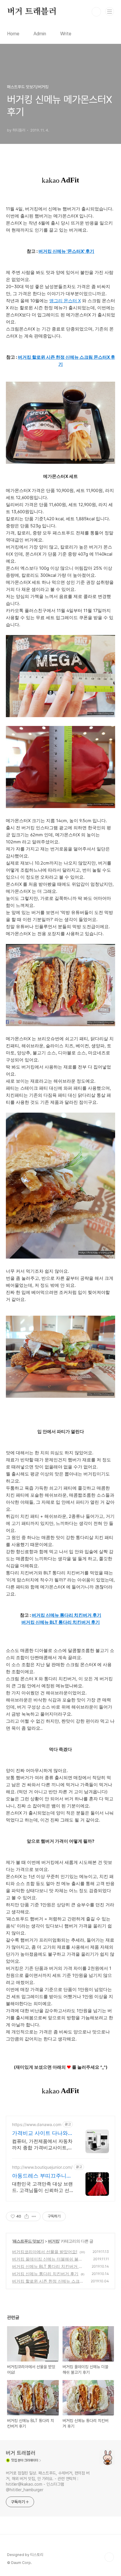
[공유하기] (27, 2216)
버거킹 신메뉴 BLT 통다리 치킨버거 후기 (61, 1622)
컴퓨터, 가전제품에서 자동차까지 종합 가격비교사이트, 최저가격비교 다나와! (42, 2144)
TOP (109, 2557)
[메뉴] (110, 11)
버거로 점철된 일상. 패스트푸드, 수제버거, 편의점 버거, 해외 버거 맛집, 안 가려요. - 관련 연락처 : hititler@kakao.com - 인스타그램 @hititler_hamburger (48, 2481)
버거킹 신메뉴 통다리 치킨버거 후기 (67, 1615)
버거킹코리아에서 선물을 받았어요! (45, 2252)
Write (66, 34)
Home (13, 34)
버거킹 (54, 2241)
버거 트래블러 (32, 12)
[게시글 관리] (34, 2216)
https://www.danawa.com (37, 2124)
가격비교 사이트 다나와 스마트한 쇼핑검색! (40, 2133)
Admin (40, 34)
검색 (96, 12)
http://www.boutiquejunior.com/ (42, 2167)
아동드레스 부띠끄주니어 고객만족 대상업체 (42, 2176)
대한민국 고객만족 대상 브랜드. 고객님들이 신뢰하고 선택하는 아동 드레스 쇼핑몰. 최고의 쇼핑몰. (42, 2187)
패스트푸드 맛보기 (28, 2241)
